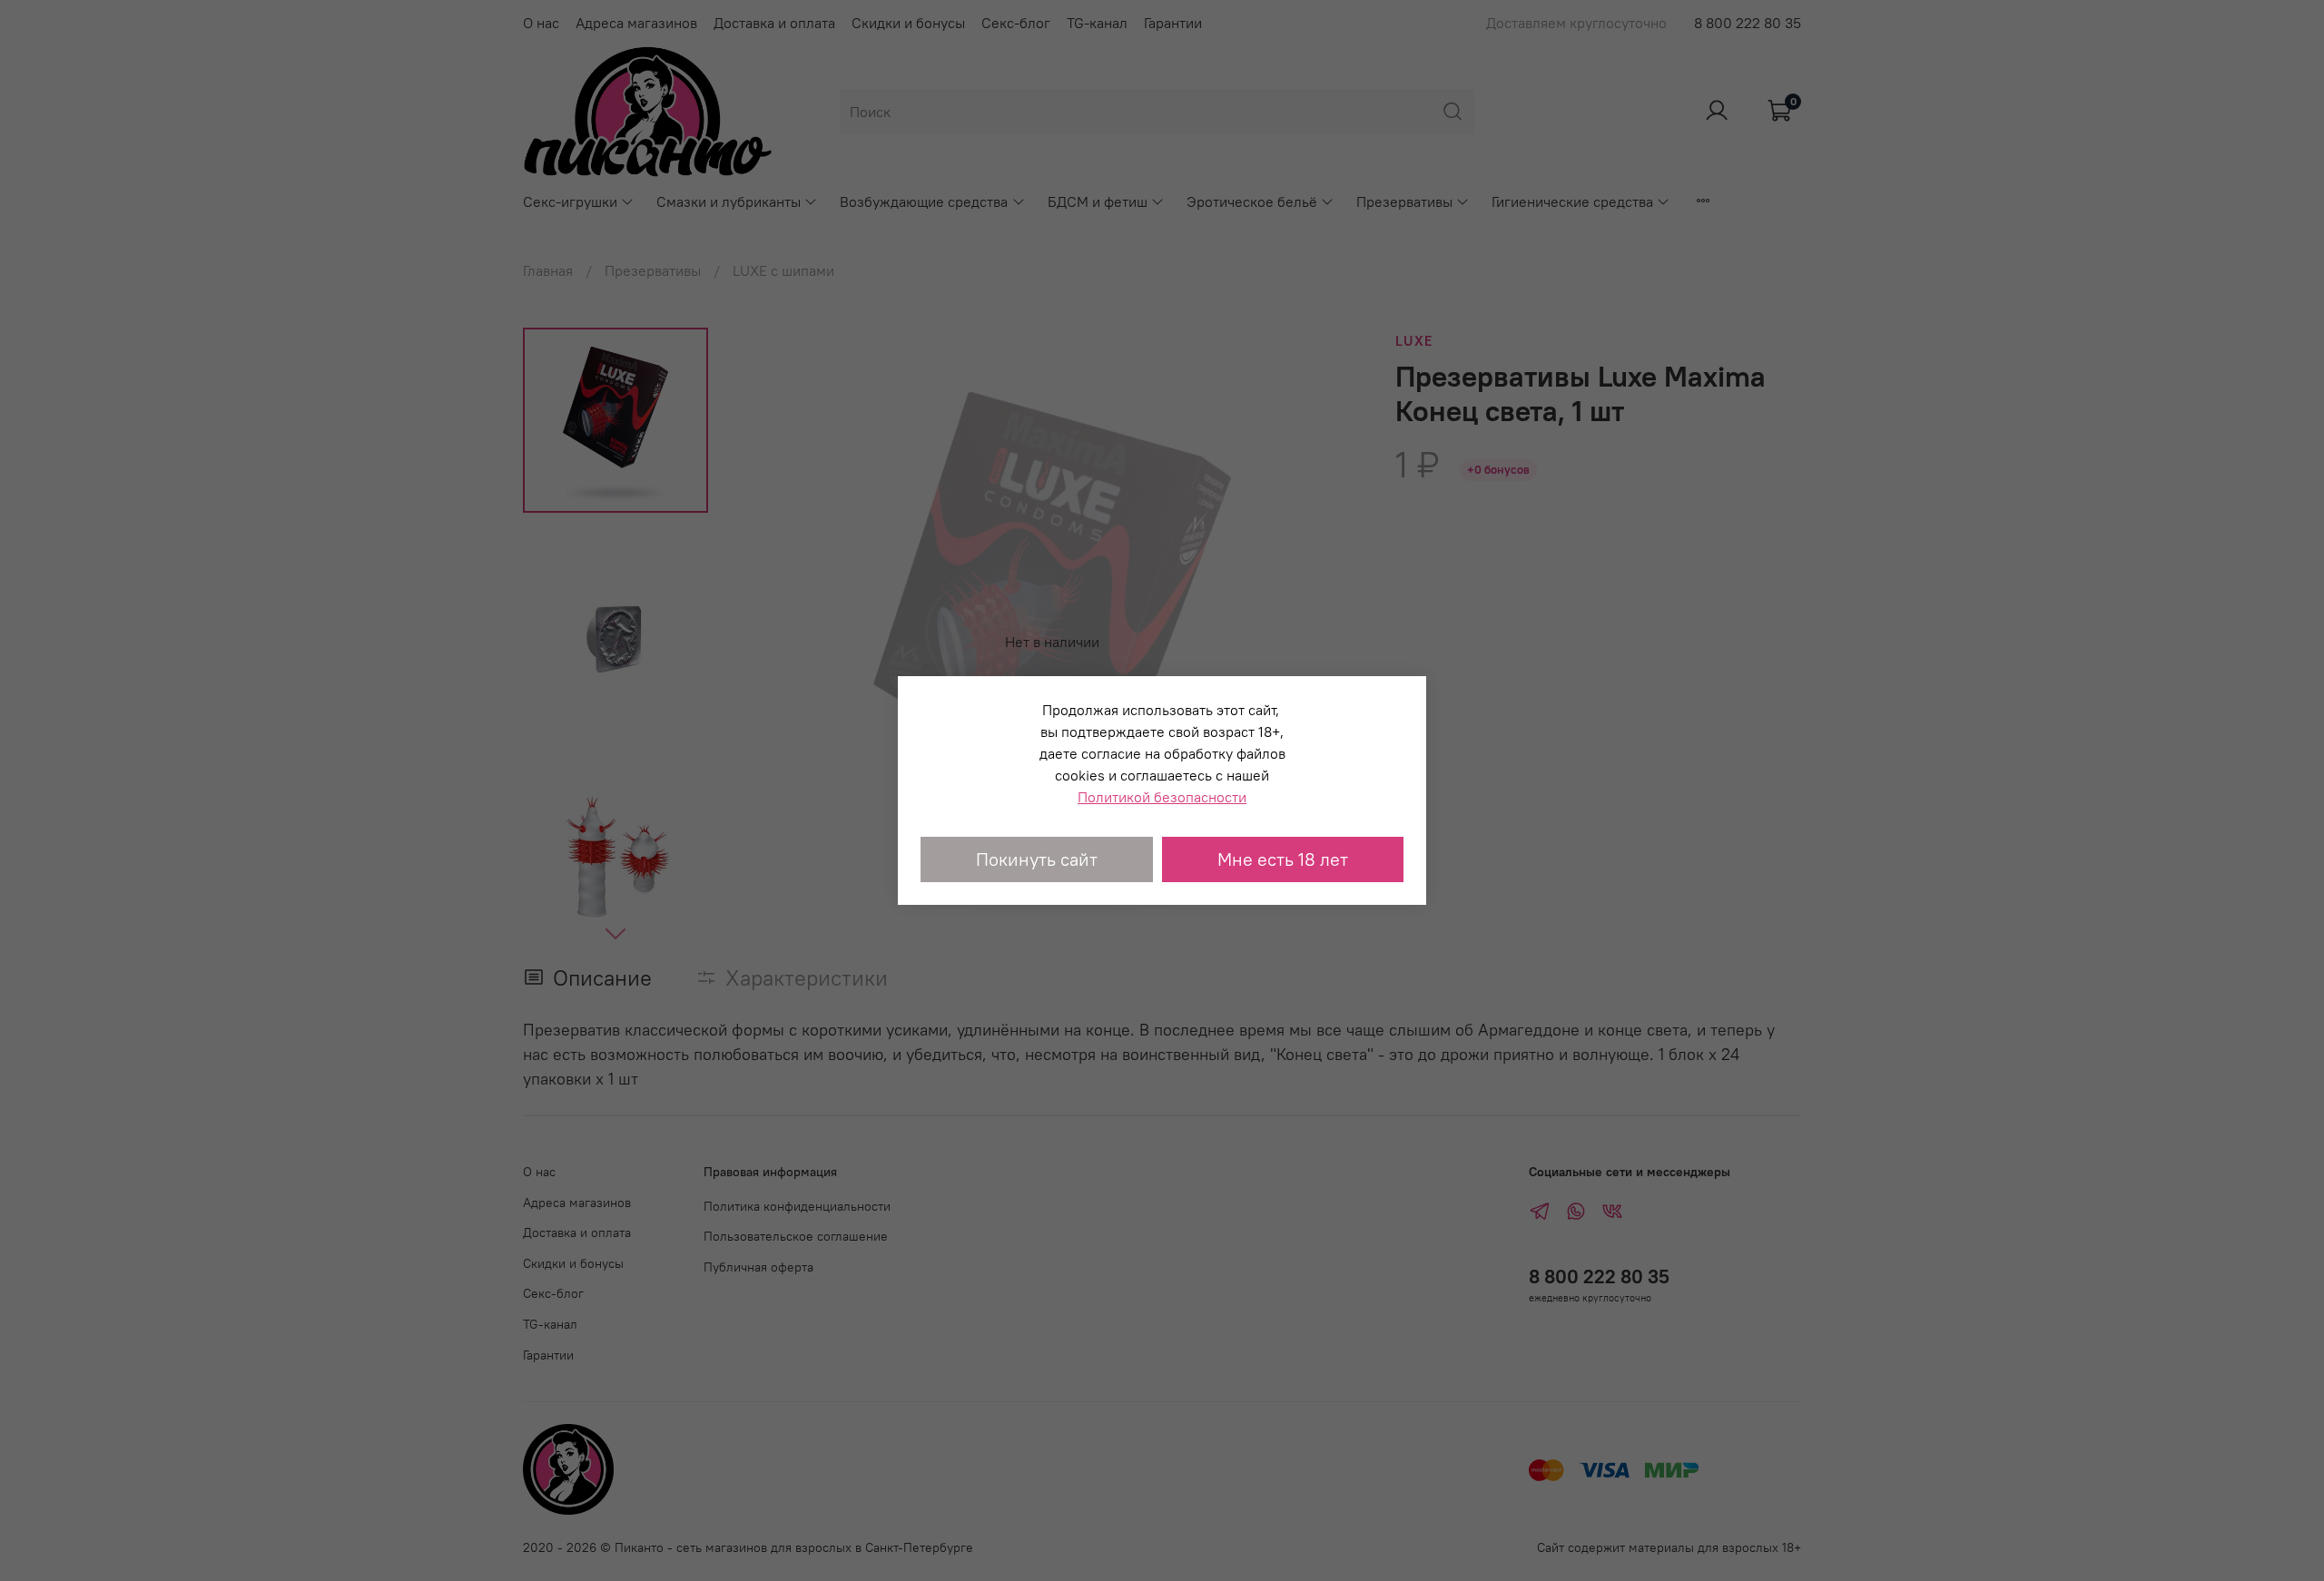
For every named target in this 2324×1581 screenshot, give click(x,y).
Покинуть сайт (1037, 859)
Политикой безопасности (1162, 797)
